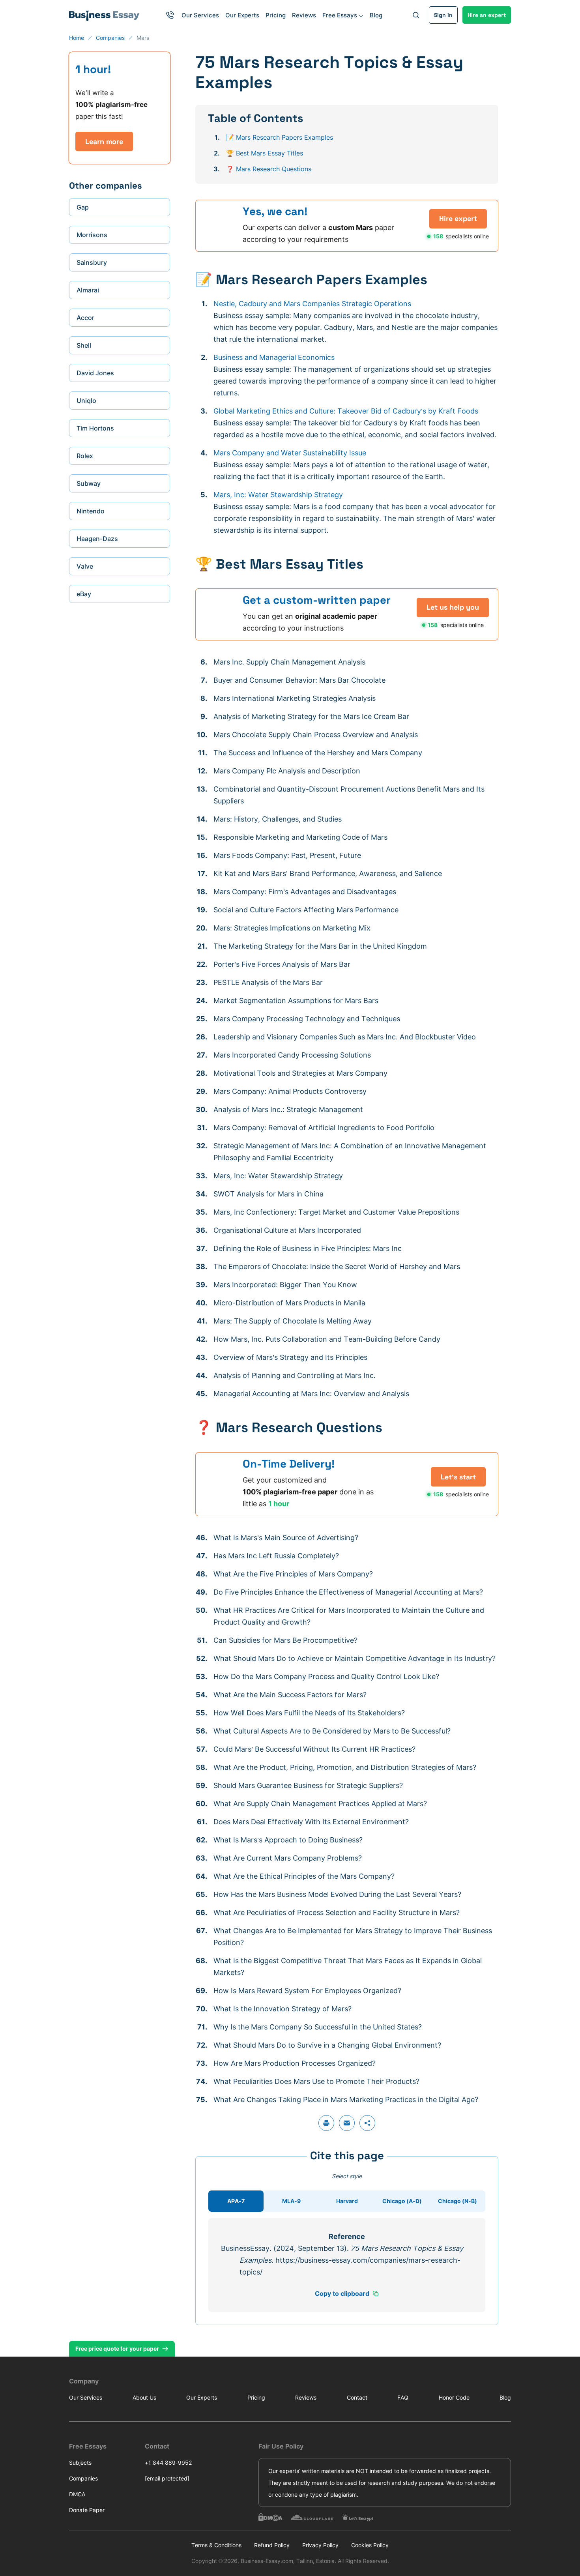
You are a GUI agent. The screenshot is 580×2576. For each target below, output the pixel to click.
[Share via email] (347, 2123)
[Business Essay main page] (104, 15)
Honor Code (454, 2397)
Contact (357, 2397)
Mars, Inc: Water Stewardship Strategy (278, 495)
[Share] (367, 2123)
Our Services (200, 15)
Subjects (80, 2463)
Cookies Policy (370, 2545)
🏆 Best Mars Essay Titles (265, 153)
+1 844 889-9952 (168, 2463)
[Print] (326, 2123)
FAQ (403, 2397)
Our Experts (242, 15)
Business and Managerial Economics (274, 357)
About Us (144, 2397)
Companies (83, 2478)
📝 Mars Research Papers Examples (280, 137)
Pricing (276, 15)
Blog (376, 15)
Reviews (304, 15)
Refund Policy (272, 2545)
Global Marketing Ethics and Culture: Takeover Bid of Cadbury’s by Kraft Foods (346, 411)
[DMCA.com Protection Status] (270, 2517)
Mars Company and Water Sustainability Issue (290, 453)
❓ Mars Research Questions (269, 169)
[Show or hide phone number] (170, 15)
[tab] (236, 2201)
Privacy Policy (320, 2545)
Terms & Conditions (216, 2545)
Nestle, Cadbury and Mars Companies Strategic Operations (312, 304)
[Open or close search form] (416, 15)
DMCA (77, 2494)
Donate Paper (87, 2510)
